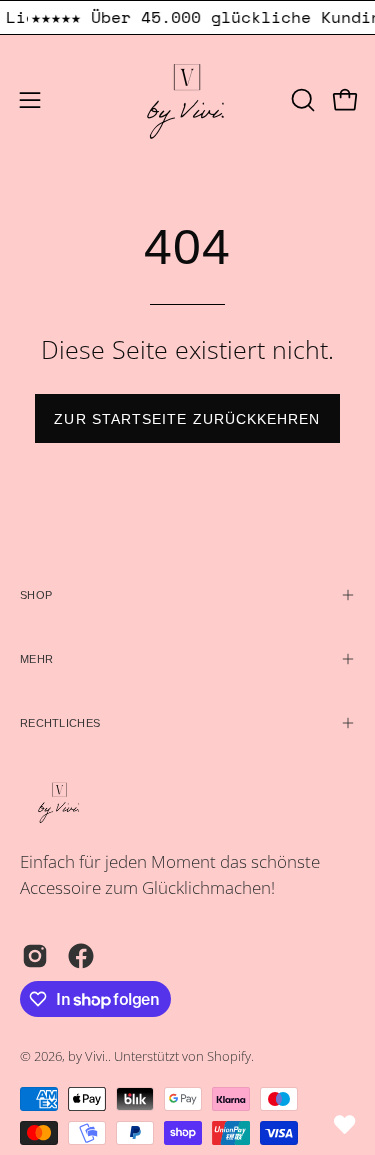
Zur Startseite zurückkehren (187, 419)
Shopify (229, 1056)
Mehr (36, 659)
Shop (36, 595)
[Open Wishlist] (345, 1125)
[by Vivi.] (188, 100)
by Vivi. (88, 1056)
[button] (301, 100)
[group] (187, 17)
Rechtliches (60, 723)
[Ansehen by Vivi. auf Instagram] (35, 956)
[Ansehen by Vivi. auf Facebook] (81, 956)
